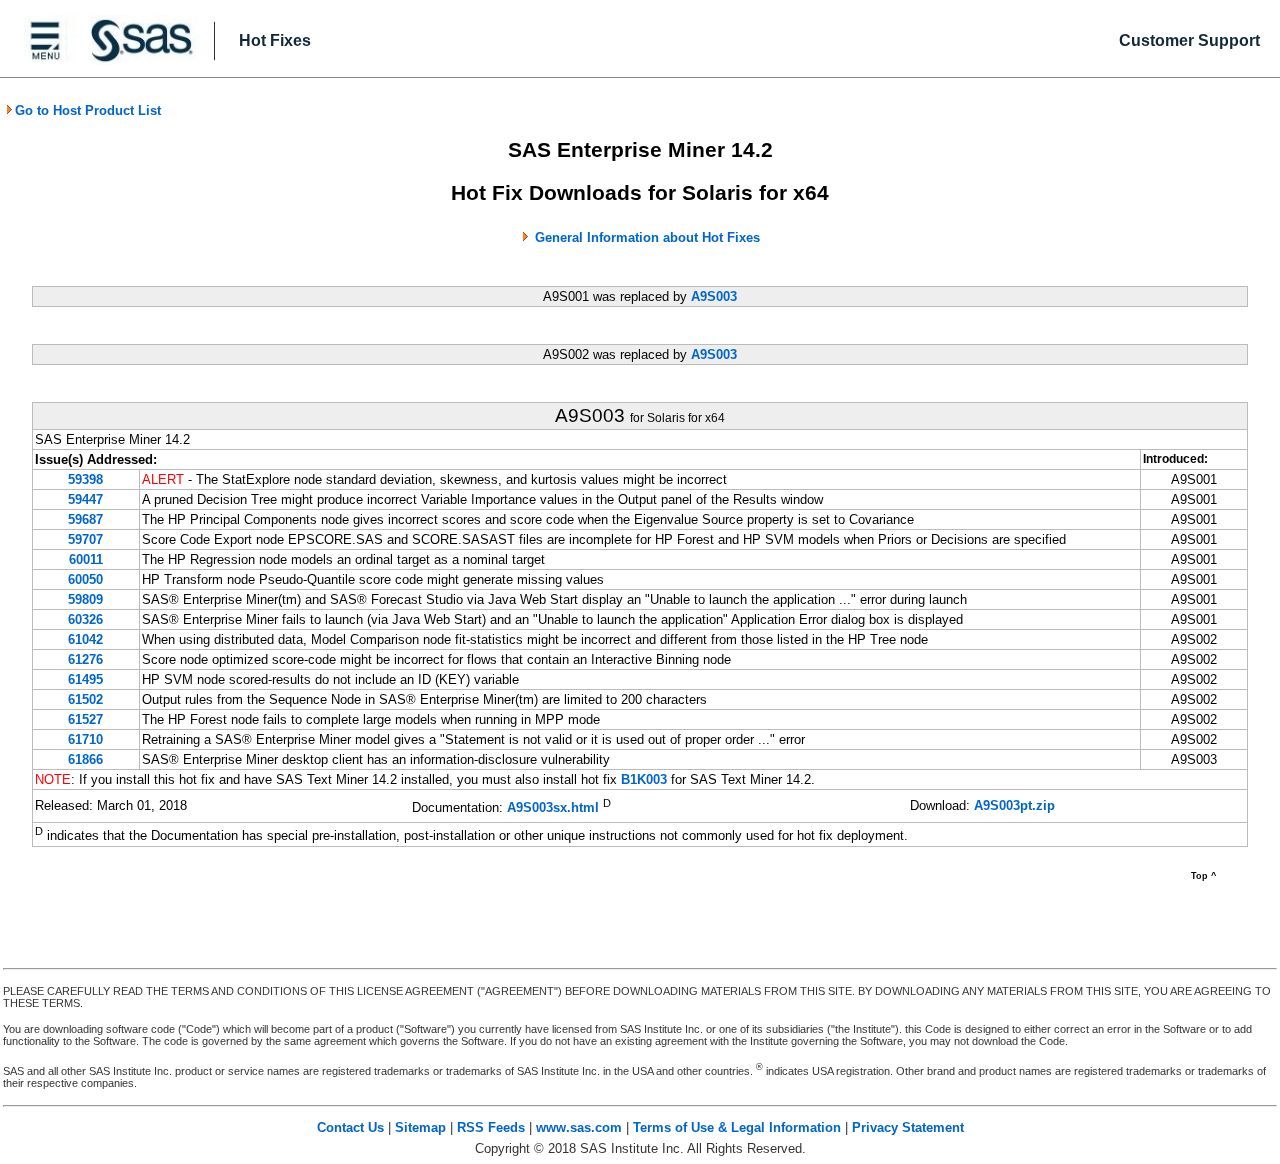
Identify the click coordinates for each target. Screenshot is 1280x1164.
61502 (85, 699)
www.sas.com (579, 1127)
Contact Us (350, 1127)
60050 (85, 579)
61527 (85, 719)
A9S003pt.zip (1014, 805)
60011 (86, 559)
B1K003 (644, 779)
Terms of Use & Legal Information (737, 1127)
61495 (85, 679)
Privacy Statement (908, 1127)
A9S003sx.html (553, 807)
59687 (85, 519)
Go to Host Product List (88, 110)
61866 (85, 759)
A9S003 (714, 296)
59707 (85, 539)
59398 (85, 479)
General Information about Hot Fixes (647, 237)
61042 (85, 639)
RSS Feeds (491, 1127)
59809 (85, 599)
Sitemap (420, 1127)
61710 (85, 739)
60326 (85, 619)
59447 (85, 499)
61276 (85, 659)
